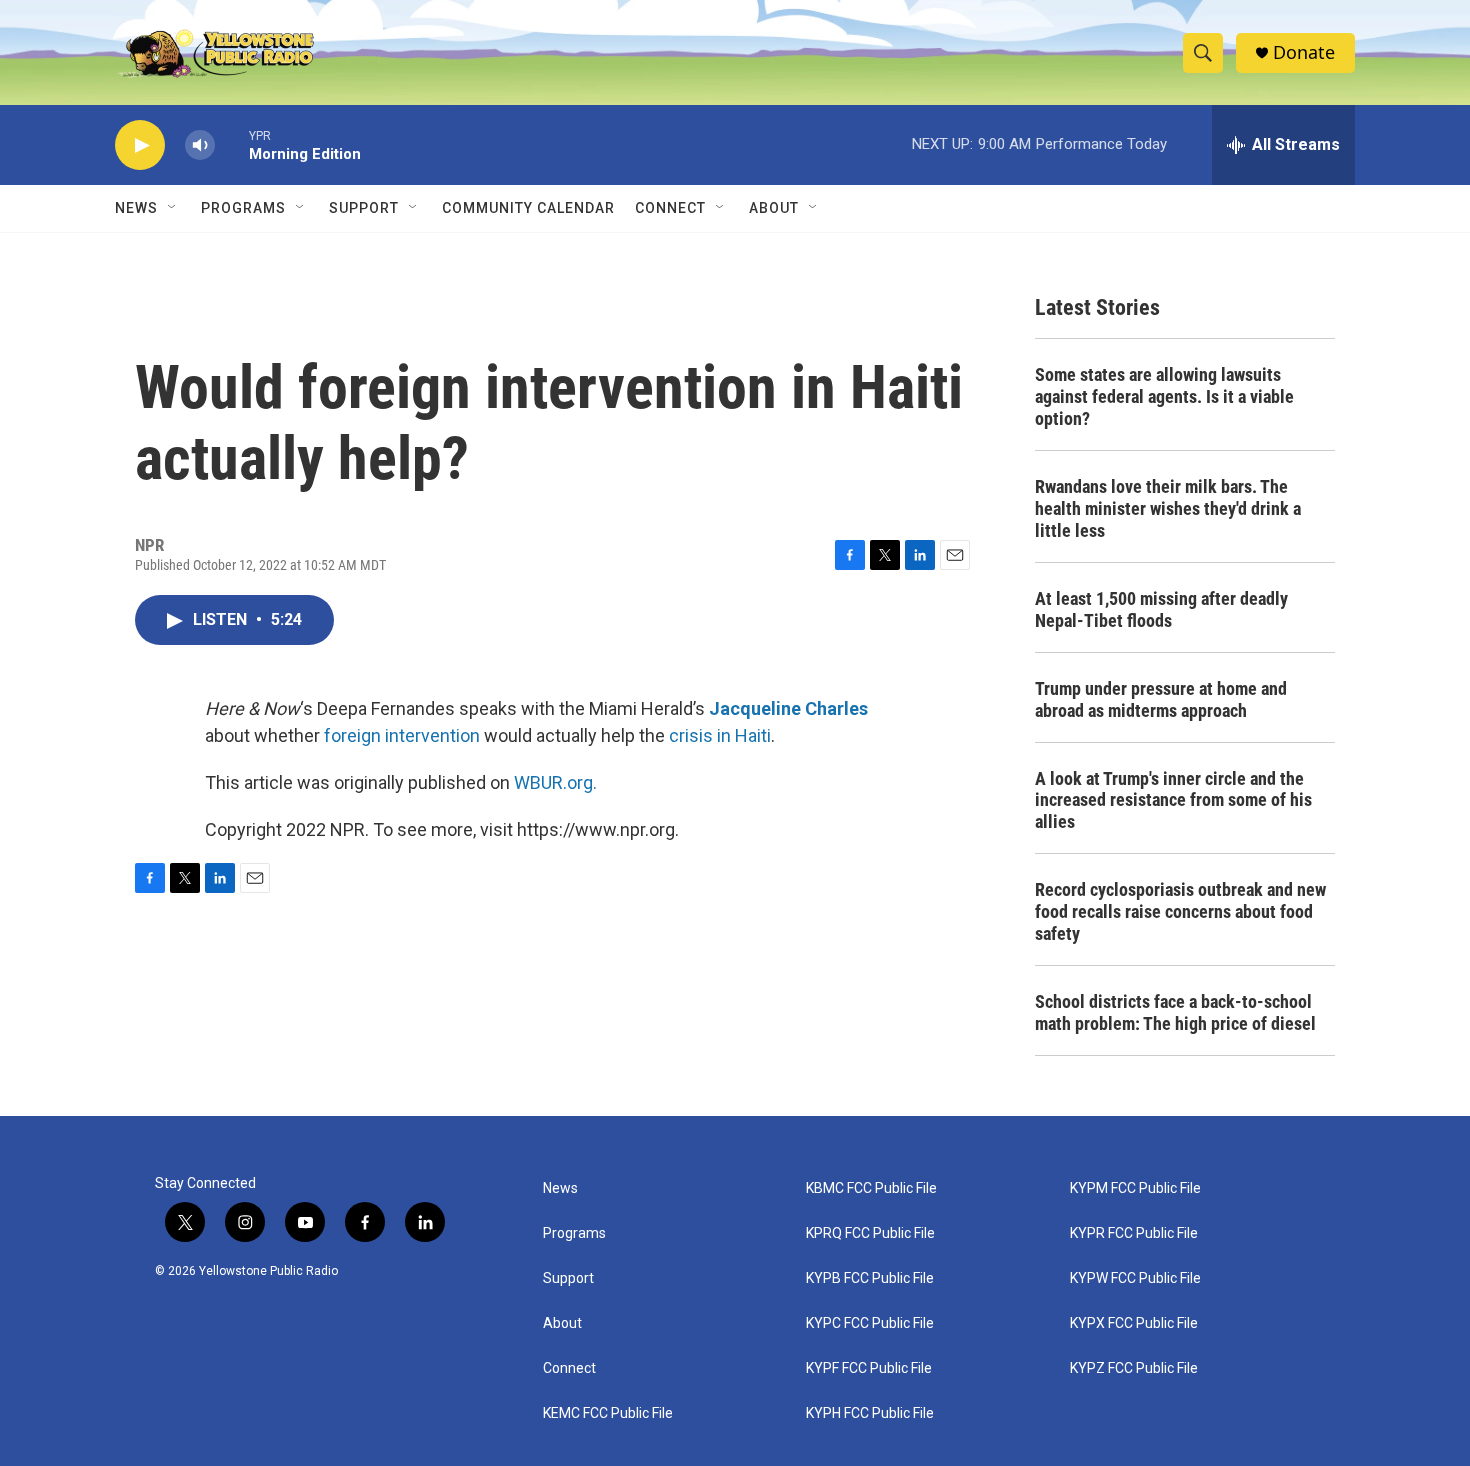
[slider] (232, 144)
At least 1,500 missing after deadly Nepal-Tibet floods (1161, 609)
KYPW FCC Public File (1135, 1278)
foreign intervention (402, 735)
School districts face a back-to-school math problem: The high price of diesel (1175, 1012)
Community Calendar (528, 208)
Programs (243, 208)
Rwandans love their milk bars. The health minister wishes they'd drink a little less (1168, 508)
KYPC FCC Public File (870, 1323)
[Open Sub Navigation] (173, 208)
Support (364, 208)
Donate (1304, 52)
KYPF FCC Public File (869, 1368)
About (562, 1323)
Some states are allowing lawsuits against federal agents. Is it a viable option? (1164, 396)
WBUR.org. (555, 782)
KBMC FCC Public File (871, 1188)
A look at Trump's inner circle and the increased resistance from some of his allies (1173, 800)
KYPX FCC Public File (1134, 1323)
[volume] (200, 145)
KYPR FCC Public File (1134, 1233)
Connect (670, 208)
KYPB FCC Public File (870, 1278)
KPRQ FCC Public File (870, 1233)
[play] (140, 145)
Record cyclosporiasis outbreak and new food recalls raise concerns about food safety (1180, 911)
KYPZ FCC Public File (1134, 1368)
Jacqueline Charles (788, 708)
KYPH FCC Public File (870, 1413)
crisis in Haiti (720, 735)
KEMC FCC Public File (608, 1413)
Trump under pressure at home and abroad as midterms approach (1161, 699)
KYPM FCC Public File (1135, 1188)
